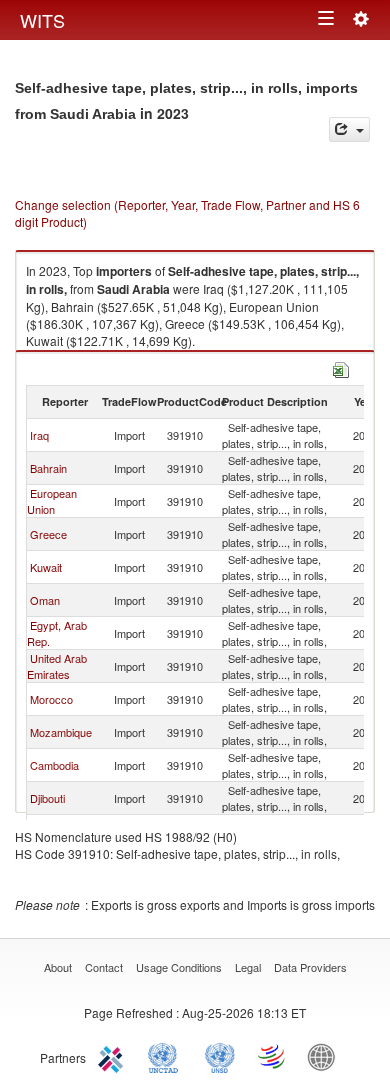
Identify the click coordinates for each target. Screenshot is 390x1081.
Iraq (39, 435)
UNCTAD (167, 1056)
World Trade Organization (273, 1056)
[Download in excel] (341, 367)
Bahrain (48, 468)
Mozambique (61, 732)
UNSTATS (220, 1056)
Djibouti (47, 798)
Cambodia (54, 765)
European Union (52, 501)
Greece (48, 534)
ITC (114, 1056)
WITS (42, 20)
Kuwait (46, 567)
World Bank (326, 1056)
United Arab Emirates (57, 666)
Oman (45, 600)
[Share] (349, 129)
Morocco (51, 699)
